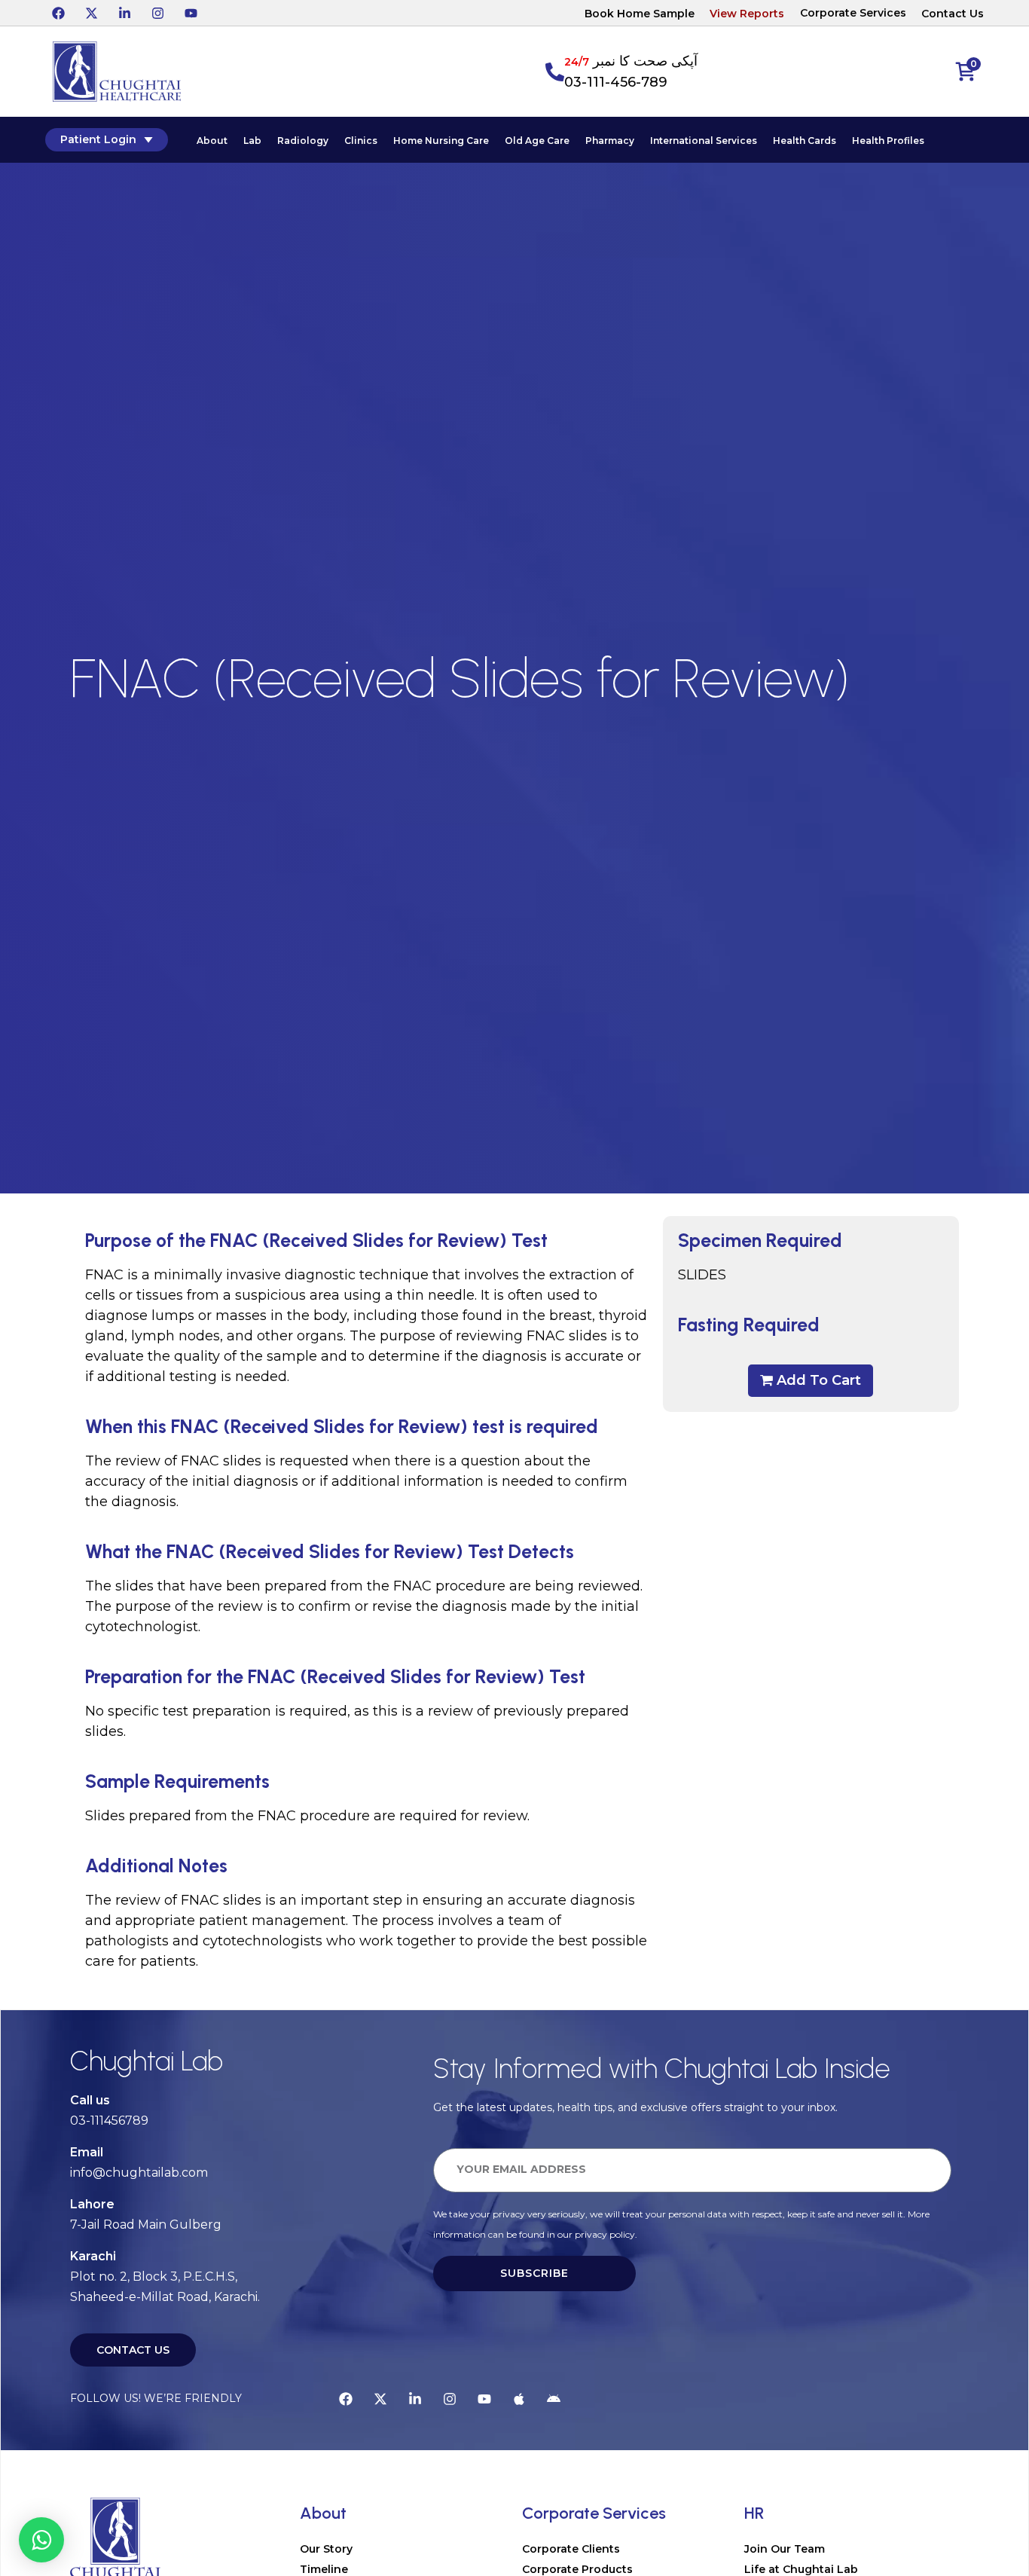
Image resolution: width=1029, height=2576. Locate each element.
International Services (704, 141)
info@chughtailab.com (139, 2173)
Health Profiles (888, 141)
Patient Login (98, 139)
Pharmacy (610, 141)
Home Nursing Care (441, 141)
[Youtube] (191, 13)
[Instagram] (157, 13)
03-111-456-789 (616, 82)
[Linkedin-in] (124, 13)
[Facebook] (58, 13)
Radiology (303, 141)
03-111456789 (109, 2121)
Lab (252, 141)
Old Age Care (537, 141)
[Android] (554, 2399)
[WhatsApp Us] (41, 2540)
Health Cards (805, 141)
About (212, 141)
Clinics (361, 141)
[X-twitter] (91, 13)
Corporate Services (853, 13)
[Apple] (519, 2399)
